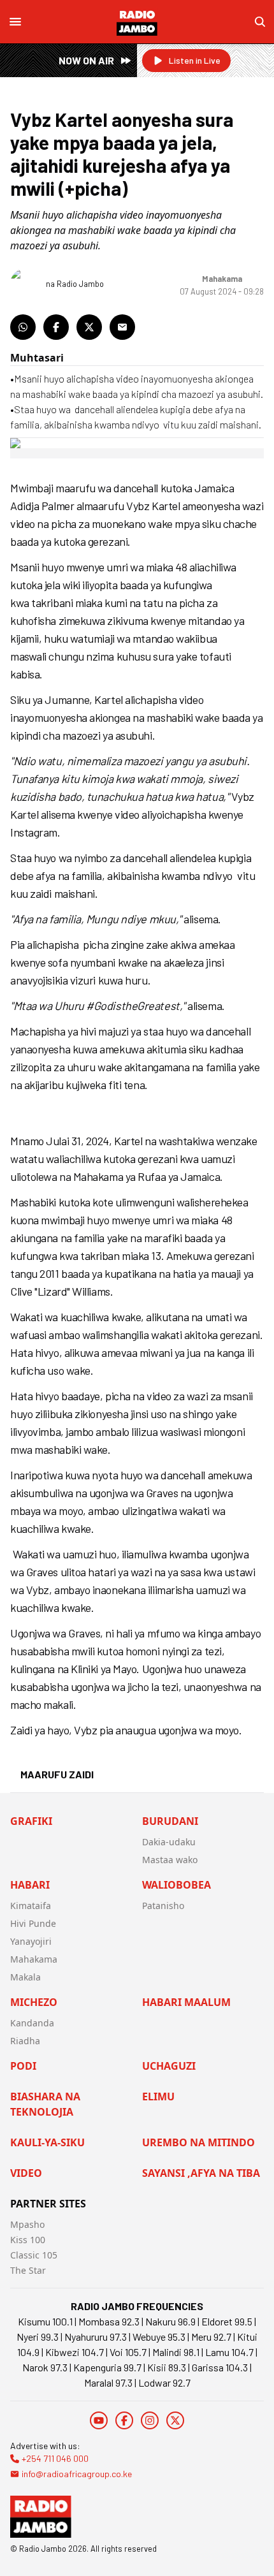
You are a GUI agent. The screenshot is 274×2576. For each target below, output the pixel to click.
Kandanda (32, 2023)
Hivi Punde (33, 1923)
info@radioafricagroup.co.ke (77, 2474)
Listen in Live (195, 60)
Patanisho (163, 1906)
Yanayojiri (31, 1941)
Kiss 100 (28, 2240)
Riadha (25, 2041)
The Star (28, 2270)
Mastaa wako (170, 1860)
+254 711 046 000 (55, 2458)
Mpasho (27, 2224)
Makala (25, 1977)
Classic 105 (34, 2255)
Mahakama (34, 1959)
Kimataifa (31, 1906)
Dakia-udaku (169, 1842)
